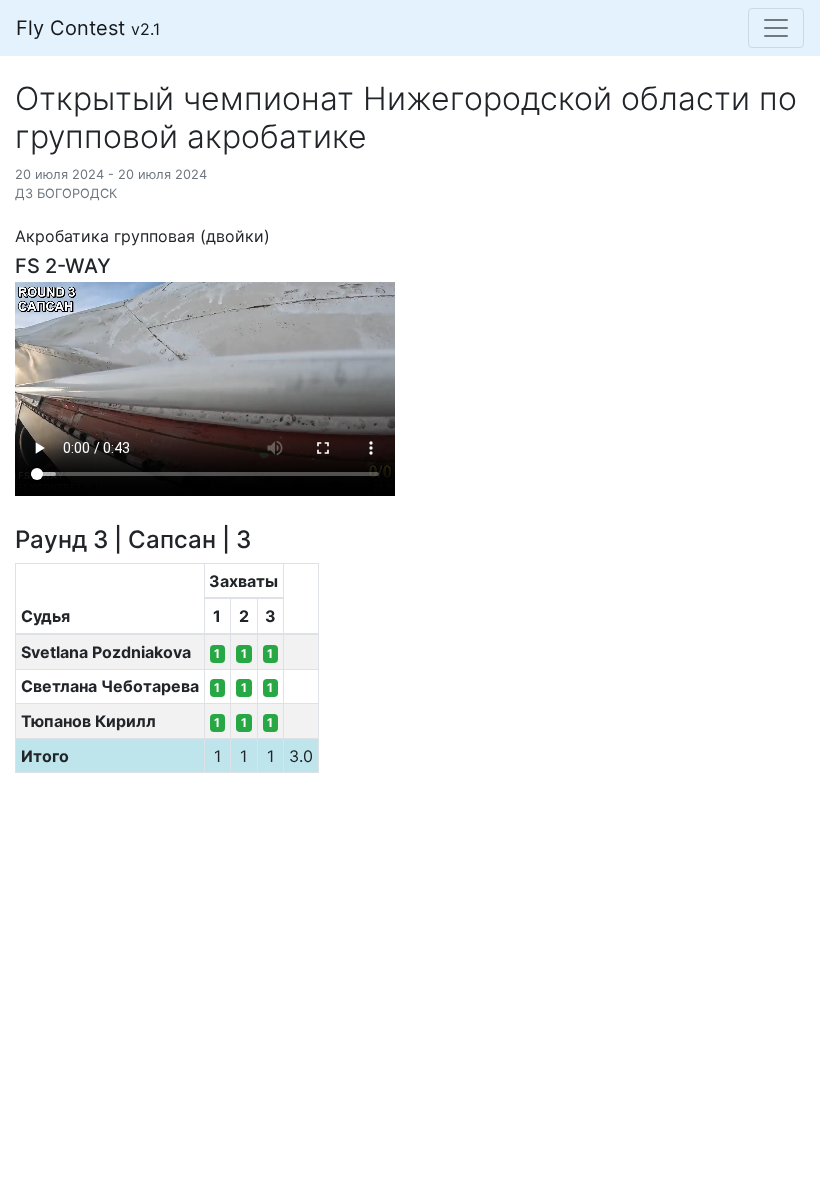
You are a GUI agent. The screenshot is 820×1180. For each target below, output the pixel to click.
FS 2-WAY (63, 266)
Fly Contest (88, 28)
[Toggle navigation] (776, 28)
